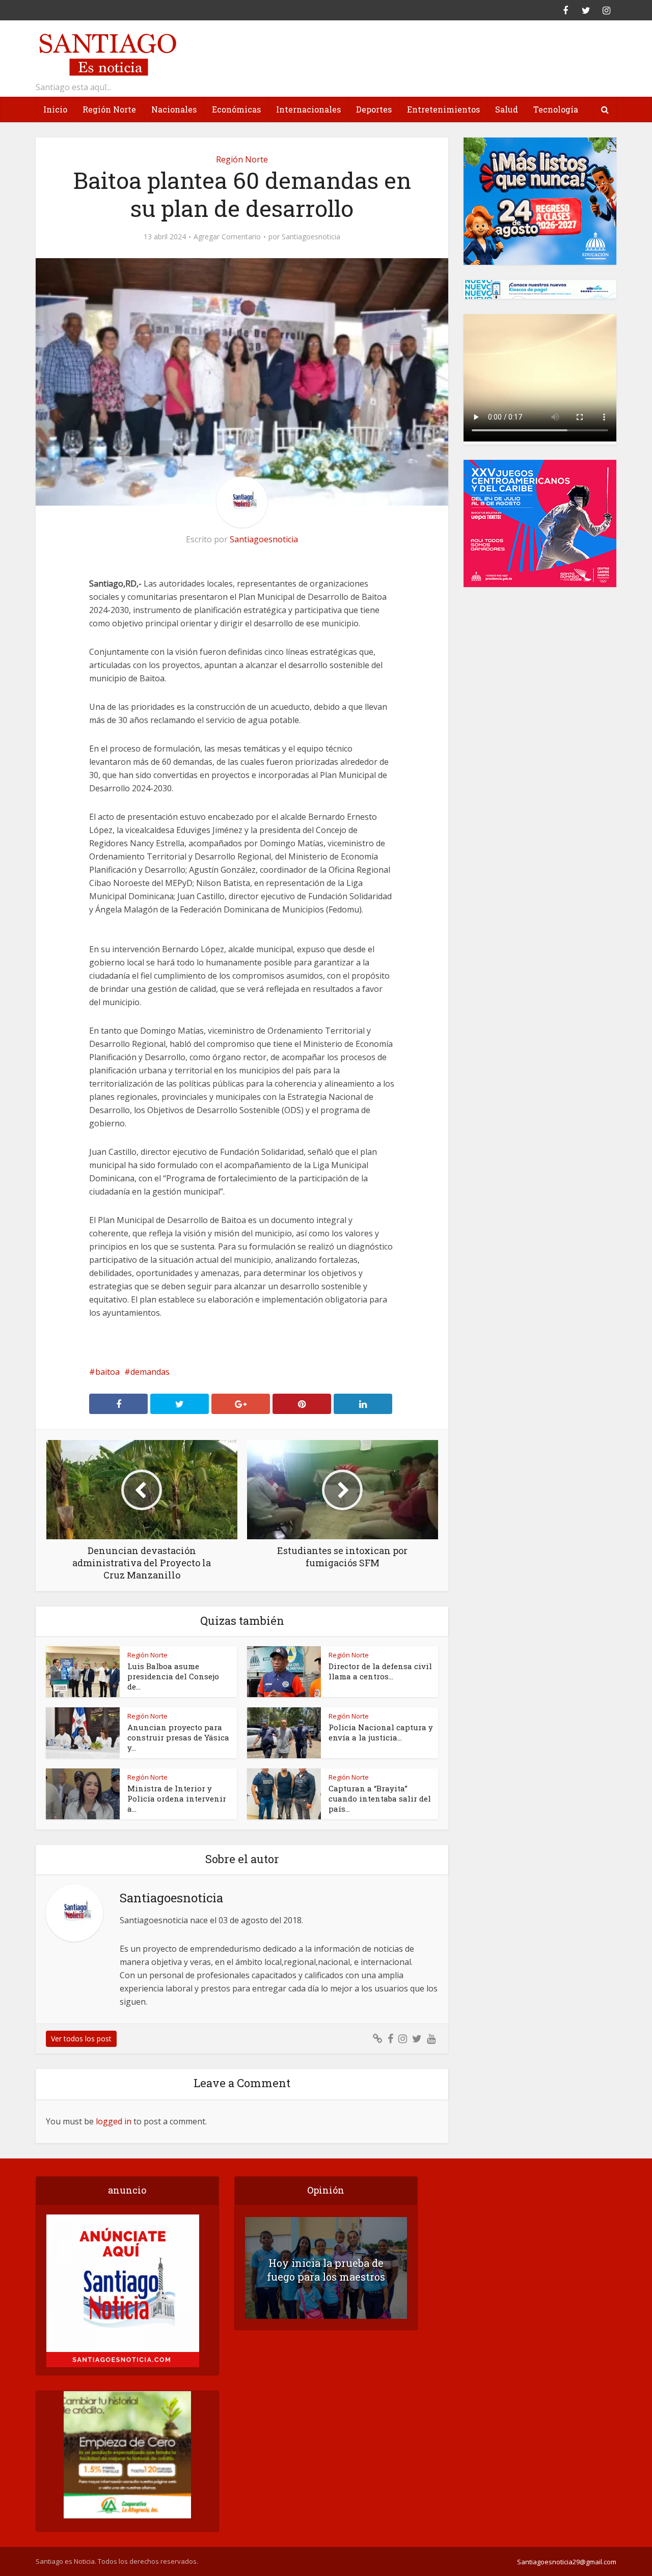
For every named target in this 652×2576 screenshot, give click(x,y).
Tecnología (556, 109)
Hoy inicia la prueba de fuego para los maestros (326, 2270)
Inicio (55, 109)
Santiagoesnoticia (311, 237)
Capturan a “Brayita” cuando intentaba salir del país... (380, 1798)
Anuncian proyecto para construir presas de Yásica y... (178, 1737)
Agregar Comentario (227, 237)
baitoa (107, 1372)
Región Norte (109, 109)
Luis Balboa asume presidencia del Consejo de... (173, 1676)
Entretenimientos (443, 109)
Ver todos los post (81, 2039)
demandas (150, 1372)
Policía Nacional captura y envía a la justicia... (381, 1732)
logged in (114, 2121)
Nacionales (174, 109)
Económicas (236, 109)
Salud (507, 109)
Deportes (374, 109)
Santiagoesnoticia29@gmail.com (567, 2562)
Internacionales (308, 109)
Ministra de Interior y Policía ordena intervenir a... (177, 1798)
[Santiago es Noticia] (107, 53)
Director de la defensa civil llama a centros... (380, 1671)
